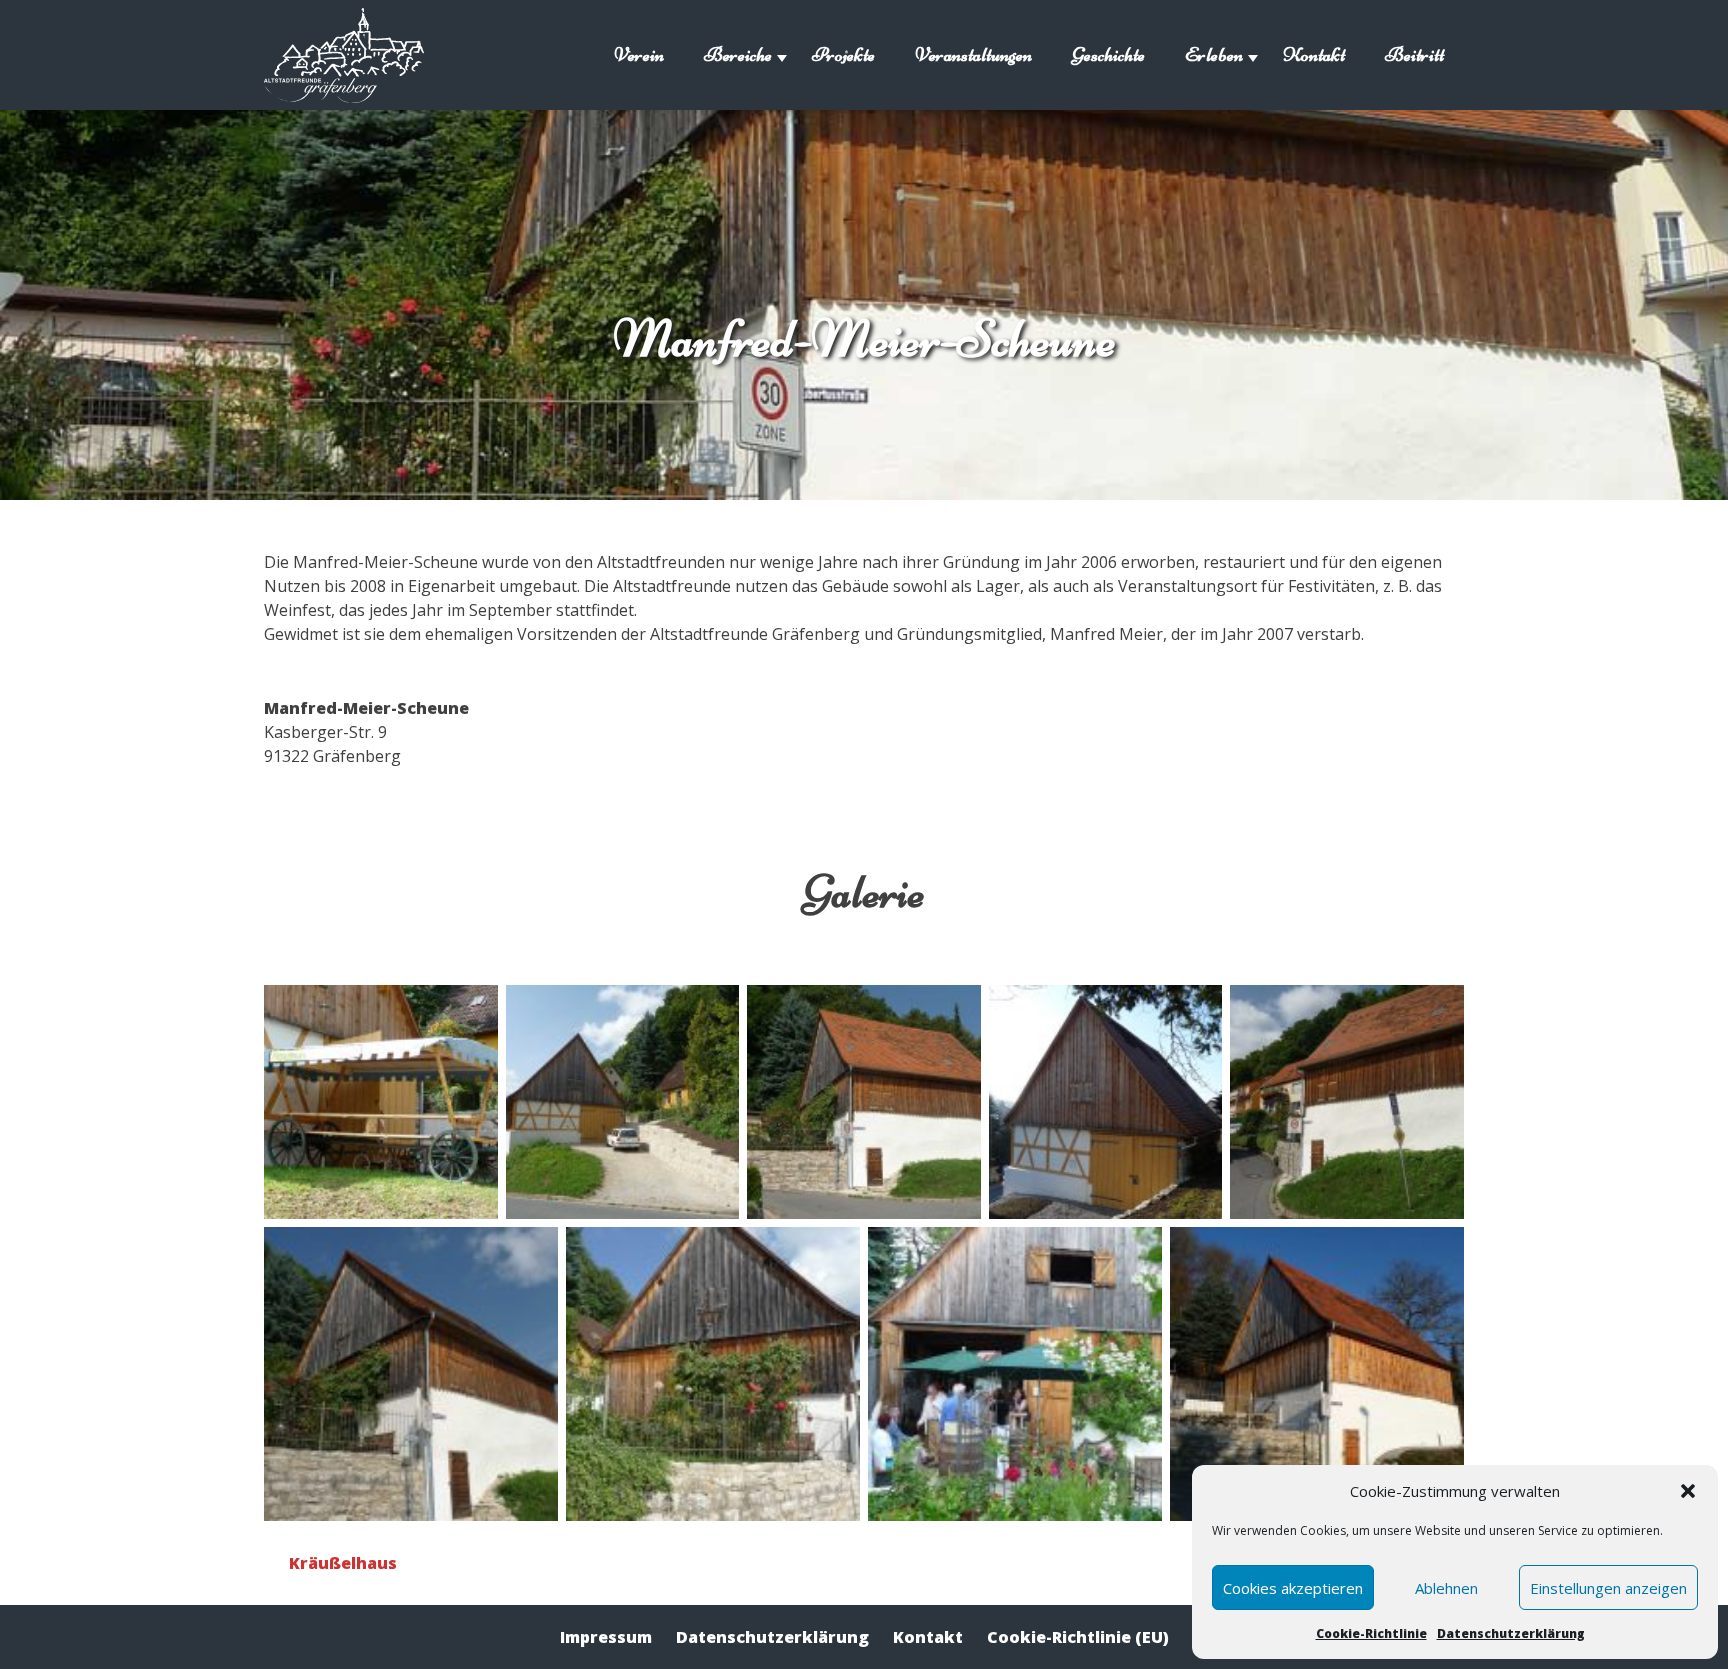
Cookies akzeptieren (1293, 1588)
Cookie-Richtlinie (1371, 1633)
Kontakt (1314, 54)
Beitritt (1414, 54)
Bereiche (738, 54)
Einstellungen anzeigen (1608, 1588)
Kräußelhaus (343, 1563)
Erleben (1214, 54)
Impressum (606, 1637)
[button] (1688, 1491)
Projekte (843, 54)
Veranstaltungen (973, 54)
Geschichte (1108, 54)
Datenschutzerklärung (1511, 1633)
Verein (639, 54)
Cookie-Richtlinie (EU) (1078, 1637)
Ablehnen (1446, 1588)
